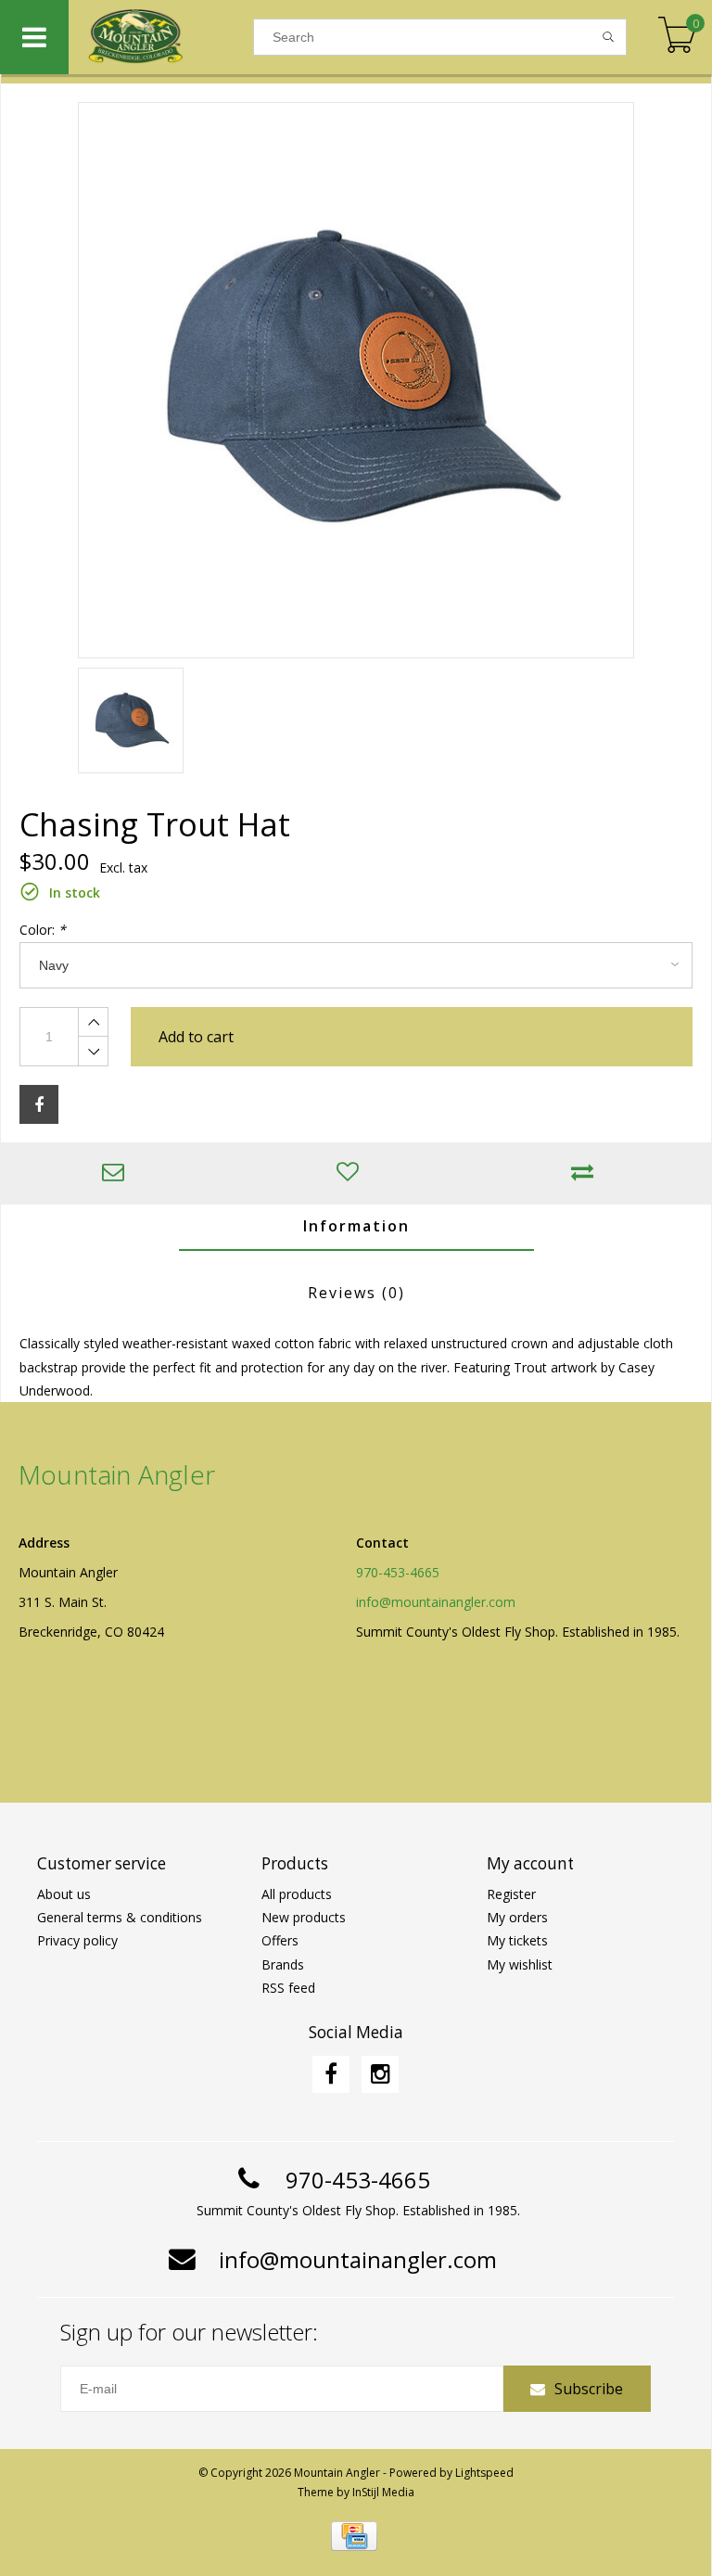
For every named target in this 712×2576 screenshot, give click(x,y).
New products (304, 1917)
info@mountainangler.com (436, 1602)
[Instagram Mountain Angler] (380, 2074)
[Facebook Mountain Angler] (331, 2074)
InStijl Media (383, 2492)
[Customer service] (118, 1173)
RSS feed (288, 1988)
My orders (517, 1917)
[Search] (609, 37)
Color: (43, 930)
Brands (283, 1964)
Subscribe (589, 2389)
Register (511, 1894)
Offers (280, 1940)
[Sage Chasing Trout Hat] (356, 380)
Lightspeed (484, 2473)
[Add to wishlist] (353, 1173)
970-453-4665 (398, 1572)
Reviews (356, 1293)
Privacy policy (77, 1940)
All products (297, 1894)
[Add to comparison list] (587, 1173)
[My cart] (677, 37)
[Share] (39, 1104)
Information (356, 1226)
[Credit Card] (354, 2536)
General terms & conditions (120, 1917)
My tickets (517, 1940)
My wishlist (520, 1964)
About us (64, 1894)
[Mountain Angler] (161, 37)
